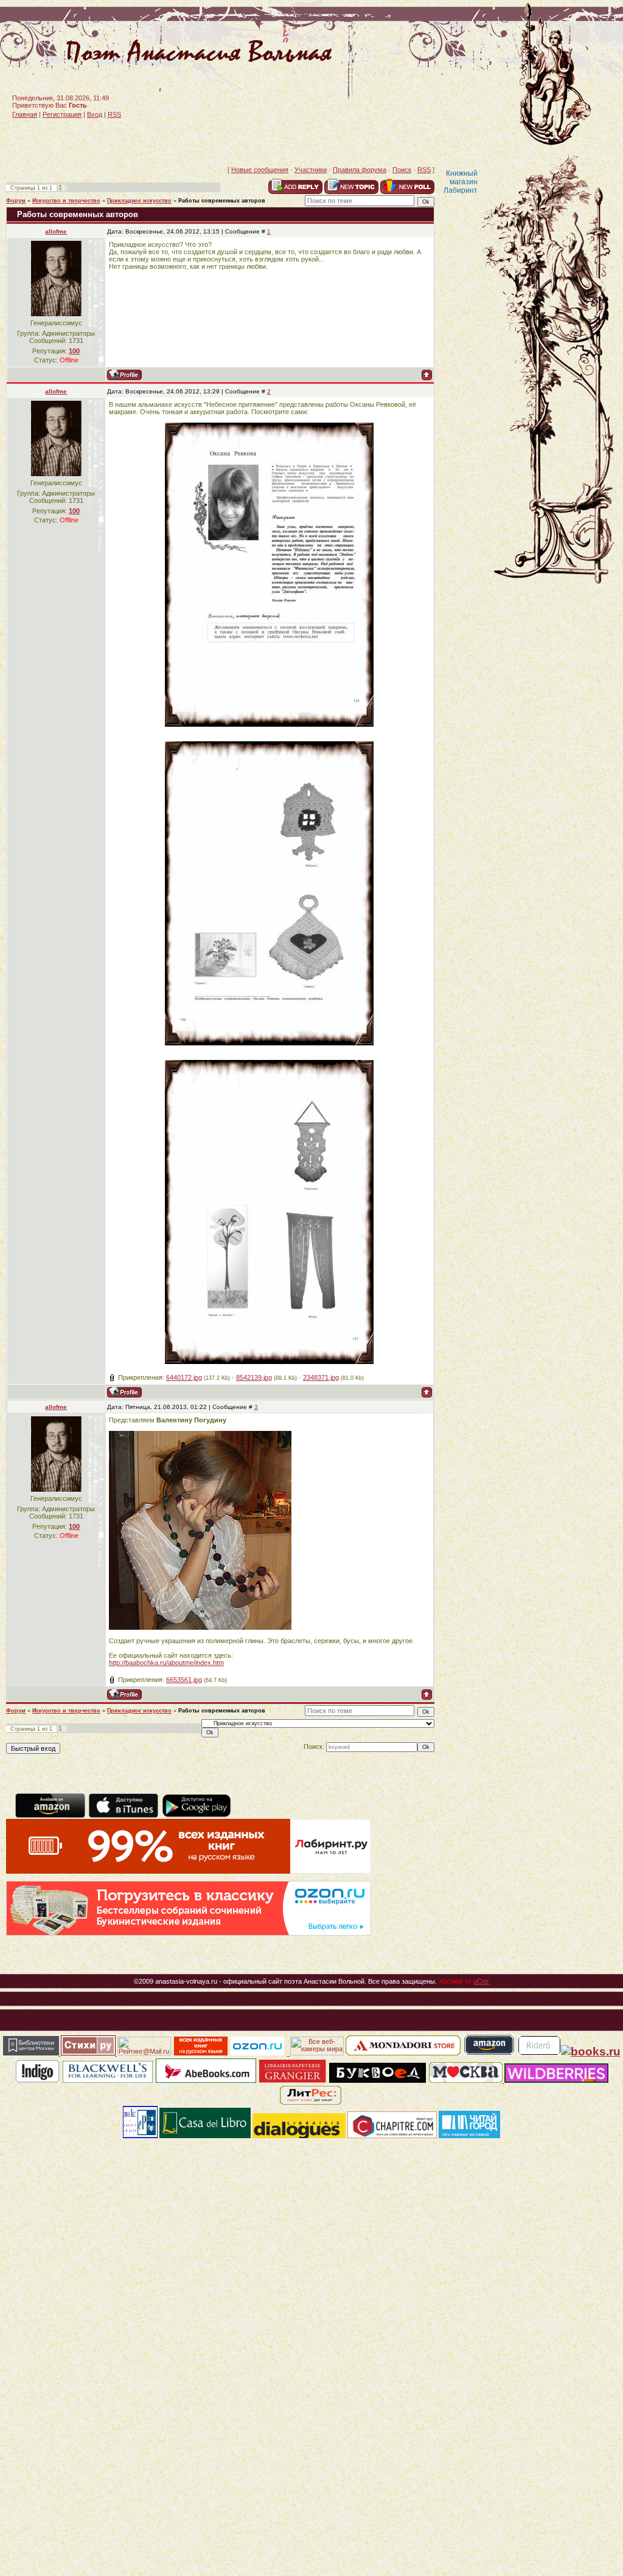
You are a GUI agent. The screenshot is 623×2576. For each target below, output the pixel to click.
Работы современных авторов (222, 201)
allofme (56, 231)
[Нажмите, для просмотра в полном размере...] (269, 724)
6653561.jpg (184, 1680)
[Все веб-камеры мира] (317, 2053)
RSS (114, 114)
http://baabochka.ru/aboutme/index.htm (166, 1663)
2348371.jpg (321, 1377)
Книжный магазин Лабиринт (461, 182)
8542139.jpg (254, 1377)
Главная (25, 114)
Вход (95, 114)
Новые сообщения (260, 170)
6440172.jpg (184, 1377)
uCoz (481, 1981)
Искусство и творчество (66, 201)
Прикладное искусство (139, 201)
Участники (311, 170)
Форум (16, 201)
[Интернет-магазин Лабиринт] (189, 1871)
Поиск (402, 170)
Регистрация (62, 114)
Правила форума (360, 170)
